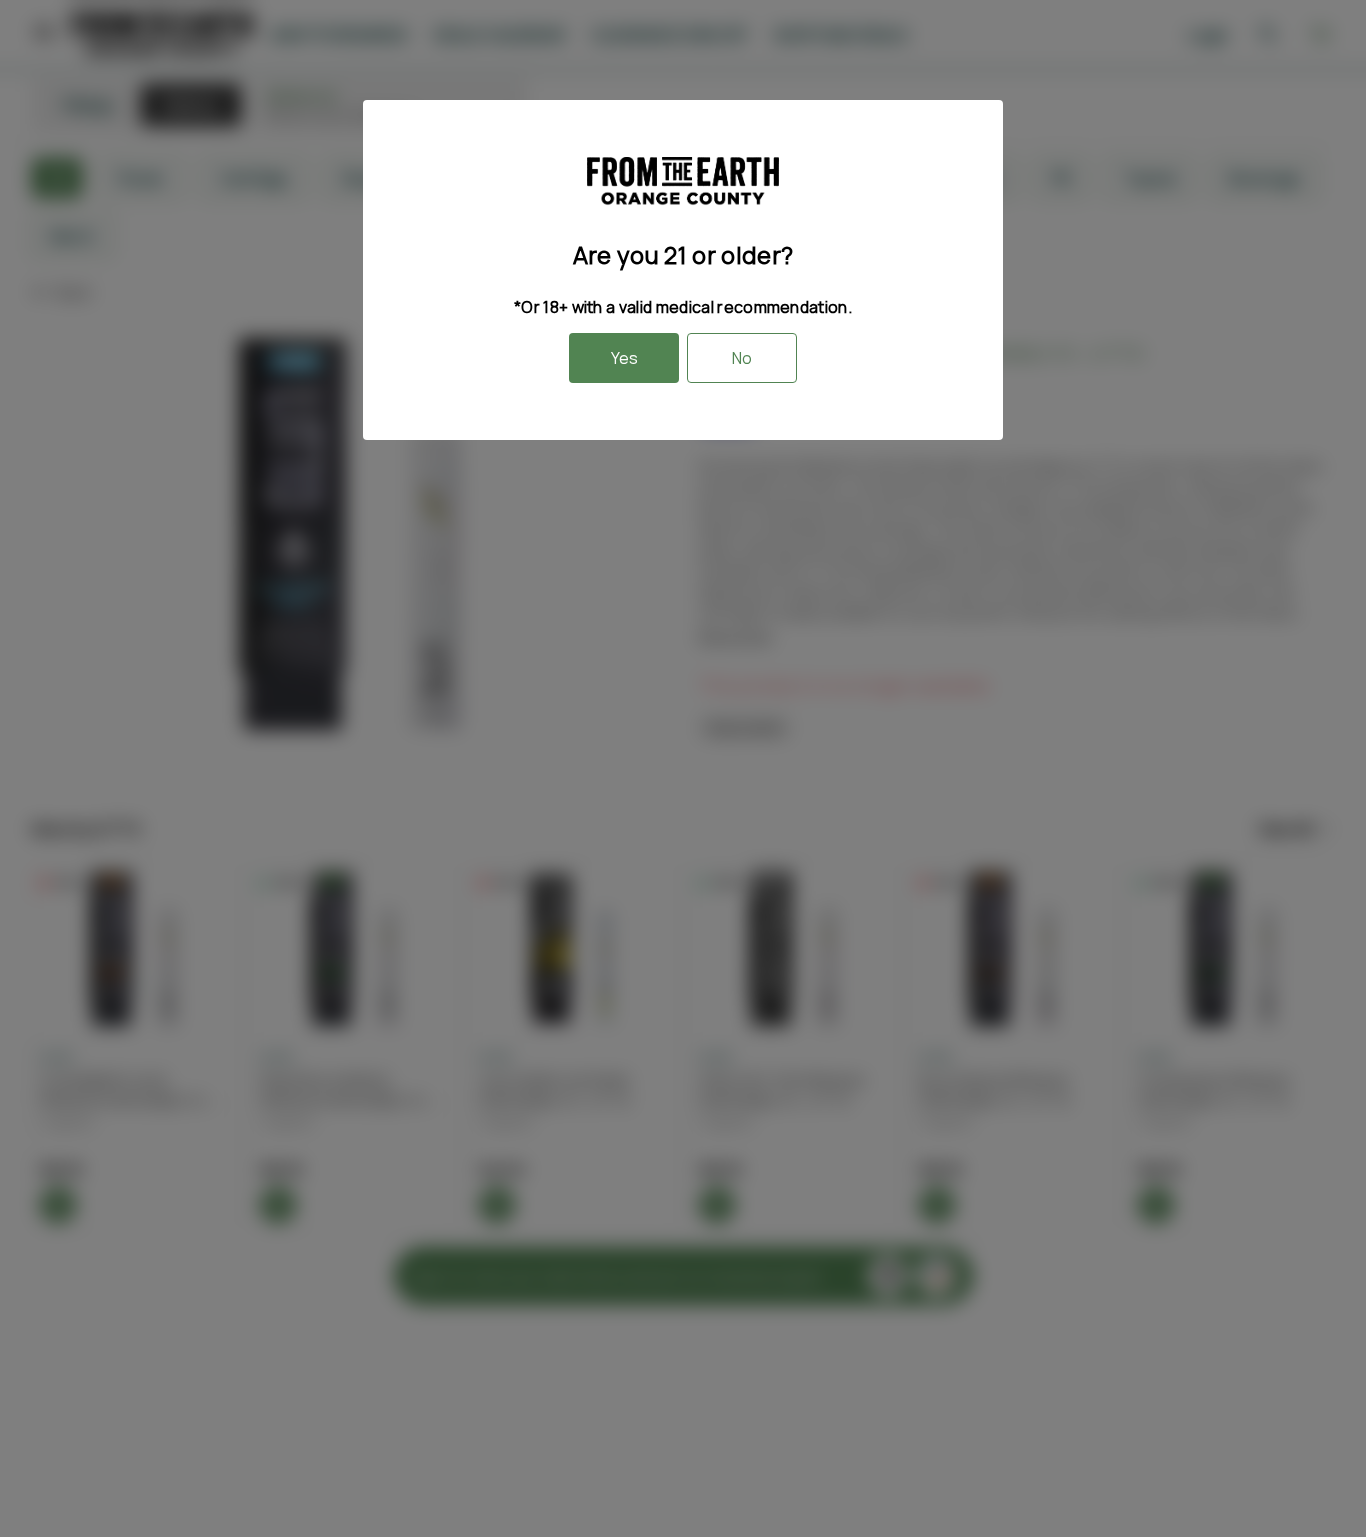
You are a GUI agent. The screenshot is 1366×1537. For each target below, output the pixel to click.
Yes (624, 358)
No (742, 358)
